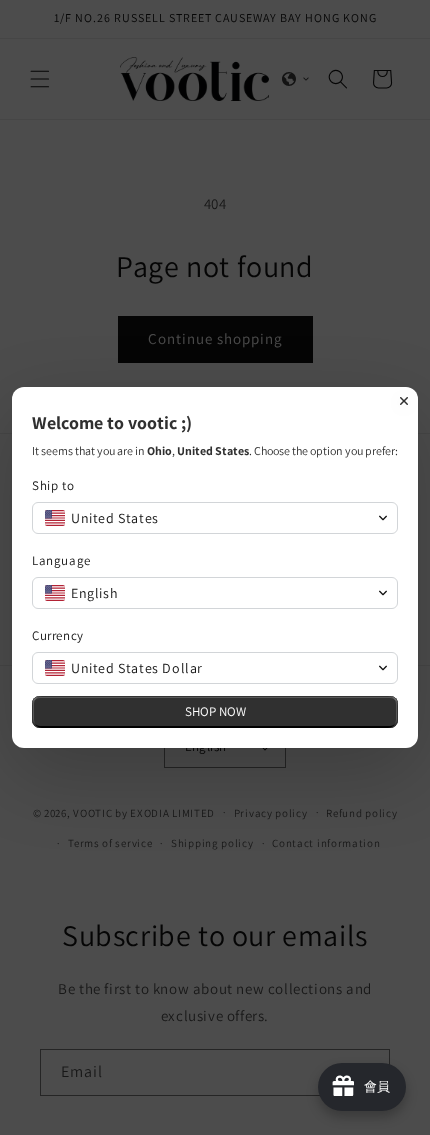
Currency (58, 635)
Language (61, 560)
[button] (215, 518)
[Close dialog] (404, 401)
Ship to (53, 485)
